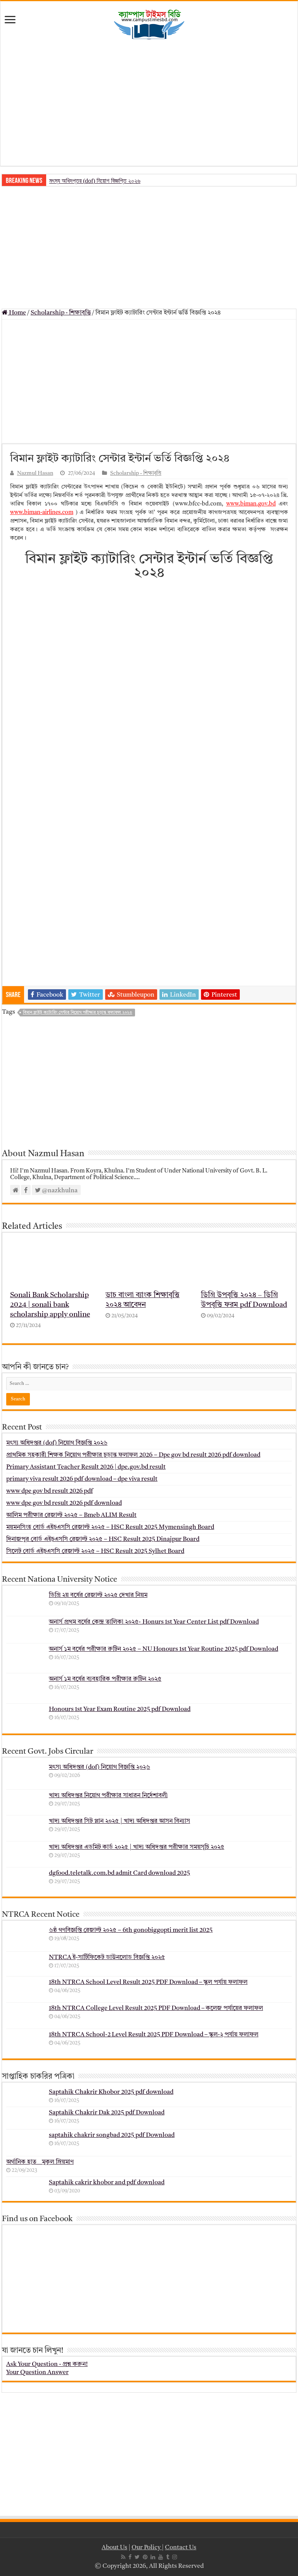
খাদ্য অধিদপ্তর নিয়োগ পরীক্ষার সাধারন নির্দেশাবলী (108, 1796)
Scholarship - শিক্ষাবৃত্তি (61, 313)
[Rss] (123, 2557)
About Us (114, 2548)
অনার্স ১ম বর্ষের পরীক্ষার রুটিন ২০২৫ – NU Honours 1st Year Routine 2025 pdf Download (164, 1649)
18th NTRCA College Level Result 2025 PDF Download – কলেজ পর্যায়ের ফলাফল (156, 2008)
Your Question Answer (37, 2373)
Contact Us (181, 2548)
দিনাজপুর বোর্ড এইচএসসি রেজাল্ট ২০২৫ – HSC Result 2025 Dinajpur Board (103, 1539)
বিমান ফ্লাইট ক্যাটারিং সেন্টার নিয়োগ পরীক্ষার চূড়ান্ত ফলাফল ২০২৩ (78, 1013)
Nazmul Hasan (35, 473)
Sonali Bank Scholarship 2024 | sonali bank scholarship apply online (50, 1305)
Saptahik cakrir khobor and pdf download (107, 2183)
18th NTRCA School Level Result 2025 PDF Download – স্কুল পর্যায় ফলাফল (148, 1982)
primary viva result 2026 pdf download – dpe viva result (82, 1479)
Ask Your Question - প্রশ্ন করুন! (47, 2364)
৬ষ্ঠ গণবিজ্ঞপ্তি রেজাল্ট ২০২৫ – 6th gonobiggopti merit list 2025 (131, 1930)
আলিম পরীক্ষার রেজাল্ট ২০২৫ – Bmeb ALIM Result (71, 1515)
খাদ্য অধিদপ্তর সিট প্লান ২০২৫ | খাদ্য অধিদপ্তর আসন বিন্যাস (120, 1821)
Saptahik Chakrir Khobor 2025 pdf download (111, 2092)
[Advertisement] (149, 104)
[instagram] (175, 2557)
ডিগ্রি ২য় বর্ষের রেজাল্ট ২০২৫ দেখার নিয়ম (98, 1595)
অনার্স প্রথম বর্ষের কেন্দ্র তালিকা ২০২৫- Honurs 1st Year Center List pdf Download (154, 1622)
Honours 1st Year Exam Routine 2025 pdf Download (120, 1709)
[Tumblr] (168, 2557)
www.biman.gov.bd (251, 504)
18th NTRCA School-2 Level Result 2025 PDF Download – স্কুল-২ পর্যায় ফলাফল (154, 2035)
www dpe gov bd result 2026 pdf (49, 1491)
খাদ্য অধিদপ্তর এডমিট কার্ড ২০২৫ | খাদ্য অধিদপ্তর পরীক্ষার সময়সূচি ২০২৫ (137, 1847)
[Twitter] (137, 2557)
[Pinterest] (145, 2557)
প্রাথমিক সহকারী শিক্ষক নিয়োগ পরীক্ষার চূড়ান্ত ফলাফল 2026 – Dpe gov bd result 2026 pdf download (133, 1455)
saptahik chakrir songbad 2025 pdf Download (112, 2135)
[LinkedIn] (153, 2557)
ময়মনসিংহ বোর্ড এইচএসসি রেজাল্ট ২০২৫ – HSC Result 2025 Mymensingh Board (110, 1527)
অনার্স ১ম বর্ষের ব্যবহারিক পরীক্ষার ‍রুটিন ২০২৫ (105, 1679)
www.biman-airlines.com (42, 513)
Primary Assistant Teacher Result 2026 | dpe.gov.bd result (86, 1467)
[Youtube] (161, 2557)
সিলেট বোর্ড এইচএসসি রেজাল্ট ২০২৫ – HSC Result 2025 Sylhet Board (95, 1551)
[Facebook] (130, 2557)
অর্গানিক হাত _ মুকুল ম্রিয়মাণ (40, 2162)
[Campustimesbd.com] (149, 25)
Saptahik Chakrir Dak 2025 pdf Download (107, 2113)
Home (17, 313)
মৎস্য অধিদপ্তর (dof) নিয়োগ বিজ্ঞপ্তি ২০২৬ (95, 181)
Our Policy (147, 2548)
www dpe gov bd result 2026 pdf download (64, 1503)
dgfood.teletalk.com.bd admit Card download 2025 (120, 1873)
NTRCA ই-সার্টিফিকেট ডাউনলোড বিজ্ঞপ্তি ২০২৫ (107, 1958)
